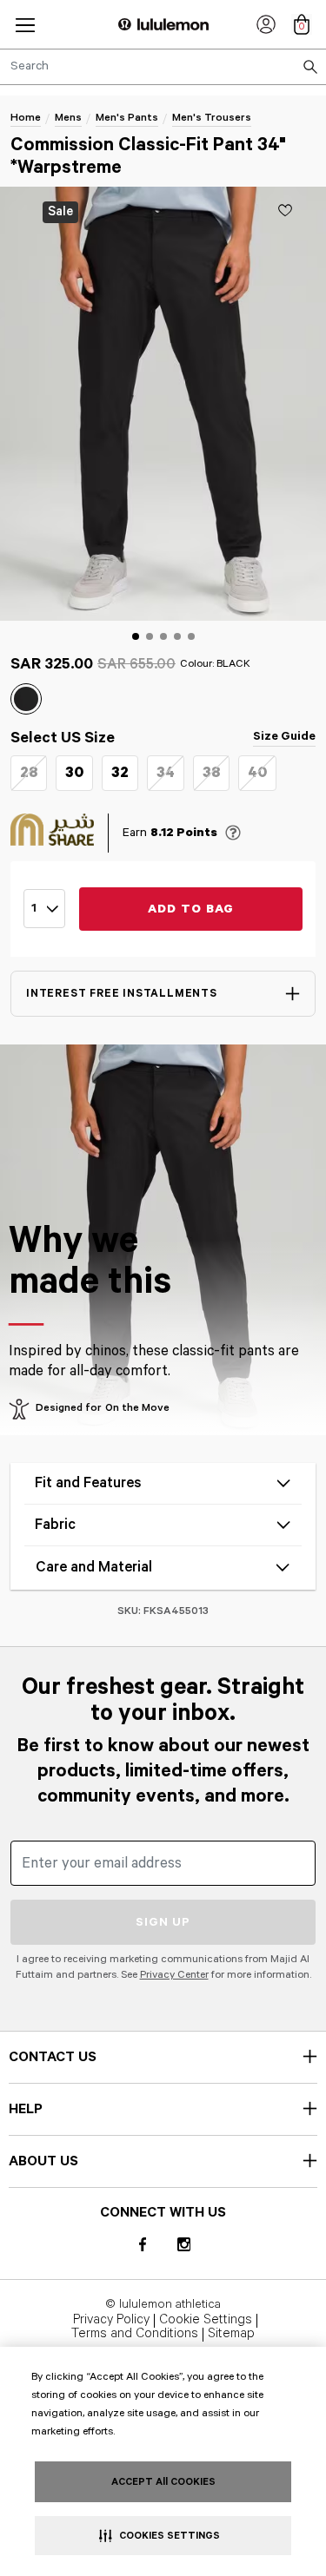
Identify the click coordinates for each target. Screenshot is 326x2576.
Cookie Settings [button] (206, 2321)
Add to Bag (191, 909)
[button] (25, 25)
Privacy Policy (111, 2321)
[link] (266, 24)
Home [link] (26, 118)
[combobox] (163, 67)
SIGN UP (163, 1922)
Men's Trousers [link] (212, 118)
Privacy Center (174, 1975)
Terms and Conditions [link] (135, 2335)
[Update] (285, 210)
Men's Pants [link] (127, 118)
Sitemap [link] (231, 2335)
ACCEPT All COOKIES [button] (163, 2482)
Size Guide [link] (284, 736)
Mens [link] (68, 118)
